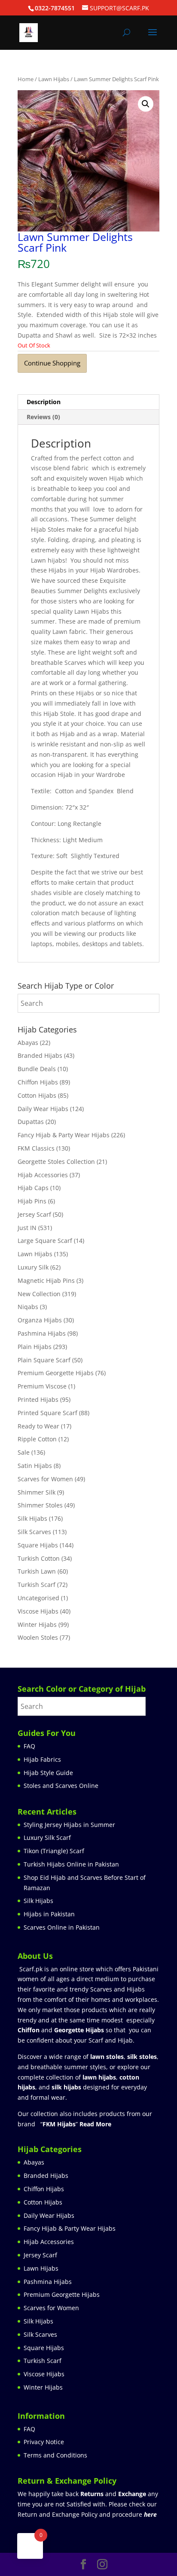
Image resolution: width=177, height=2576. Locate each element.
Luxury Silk (33, 1267)
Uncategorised (38, 1598)
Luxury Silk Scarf (47, 1838)
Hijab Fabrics (42, 1759)
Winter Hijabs (37, 1624)
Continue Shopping (52, 363)
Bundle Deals (37, 1069)
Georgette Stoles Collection (56, 1162)
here (150, 2514)
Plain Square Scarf (44, 1360)
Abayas (28, 1043)
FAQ (29, 1746)
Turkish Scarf (37, 1585)
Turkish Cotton (39, 1558)
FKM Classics (36, 1148)
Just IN (27, 1228)
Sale (24, 1452)
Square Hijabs (38, 1545)
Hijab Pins (32, 1201)
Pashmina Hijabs (42, 1333)
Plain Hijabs (35, 1347)
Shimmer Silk (37, 1492)
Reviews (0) (43, 417)
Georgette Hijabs (79, 2030)
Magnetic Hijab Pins (46, 1280)
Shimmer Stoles (40, 1505)
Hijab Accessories (43, 1175)
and (113, 2494)
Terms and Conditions (55, 2455)
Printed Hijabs (38, 1399)
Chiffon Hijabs (38, 1082)
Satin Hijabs (35, 1466)
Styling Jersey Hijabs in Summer (69, 1825)
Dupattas (31, 1122)
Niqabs (28, 1307)
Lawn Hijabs (54, 79)
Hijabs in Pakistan (49, 1914)
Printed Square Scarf (47, 1413)
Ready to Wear (38, 1426)
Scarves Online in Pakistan (62, 1927)
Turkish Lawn (37, 1571)
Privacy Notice (44, 2442)
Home (26, 79)
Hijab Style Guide (48, 1773)
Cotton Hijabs (37, 1095)
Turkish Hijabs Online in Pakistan (71, 1864)
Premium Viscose (42, 1386)
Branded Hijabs (40, 1055)
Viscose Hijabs (38, 1611)
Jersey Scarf (34, 1214)
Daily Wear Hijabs (43, 1109)
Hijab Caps (33, 1188)
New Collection (39, 1294)
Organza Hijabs (40, 1320)
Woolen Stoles (38, 1637)
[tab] (88, 402)
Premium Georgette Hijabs (56, 1373)
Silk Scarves (34, 1532)
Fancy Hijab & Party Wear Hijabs (64, 1135)
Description (44, 402)
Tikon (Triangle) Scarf (54, 1851)
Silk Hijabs (32, 1518)
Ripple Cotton (37, 1439)
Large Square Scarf (45, 1241)
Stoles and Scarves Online (61, 1786)
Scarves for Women (45, 1479)
